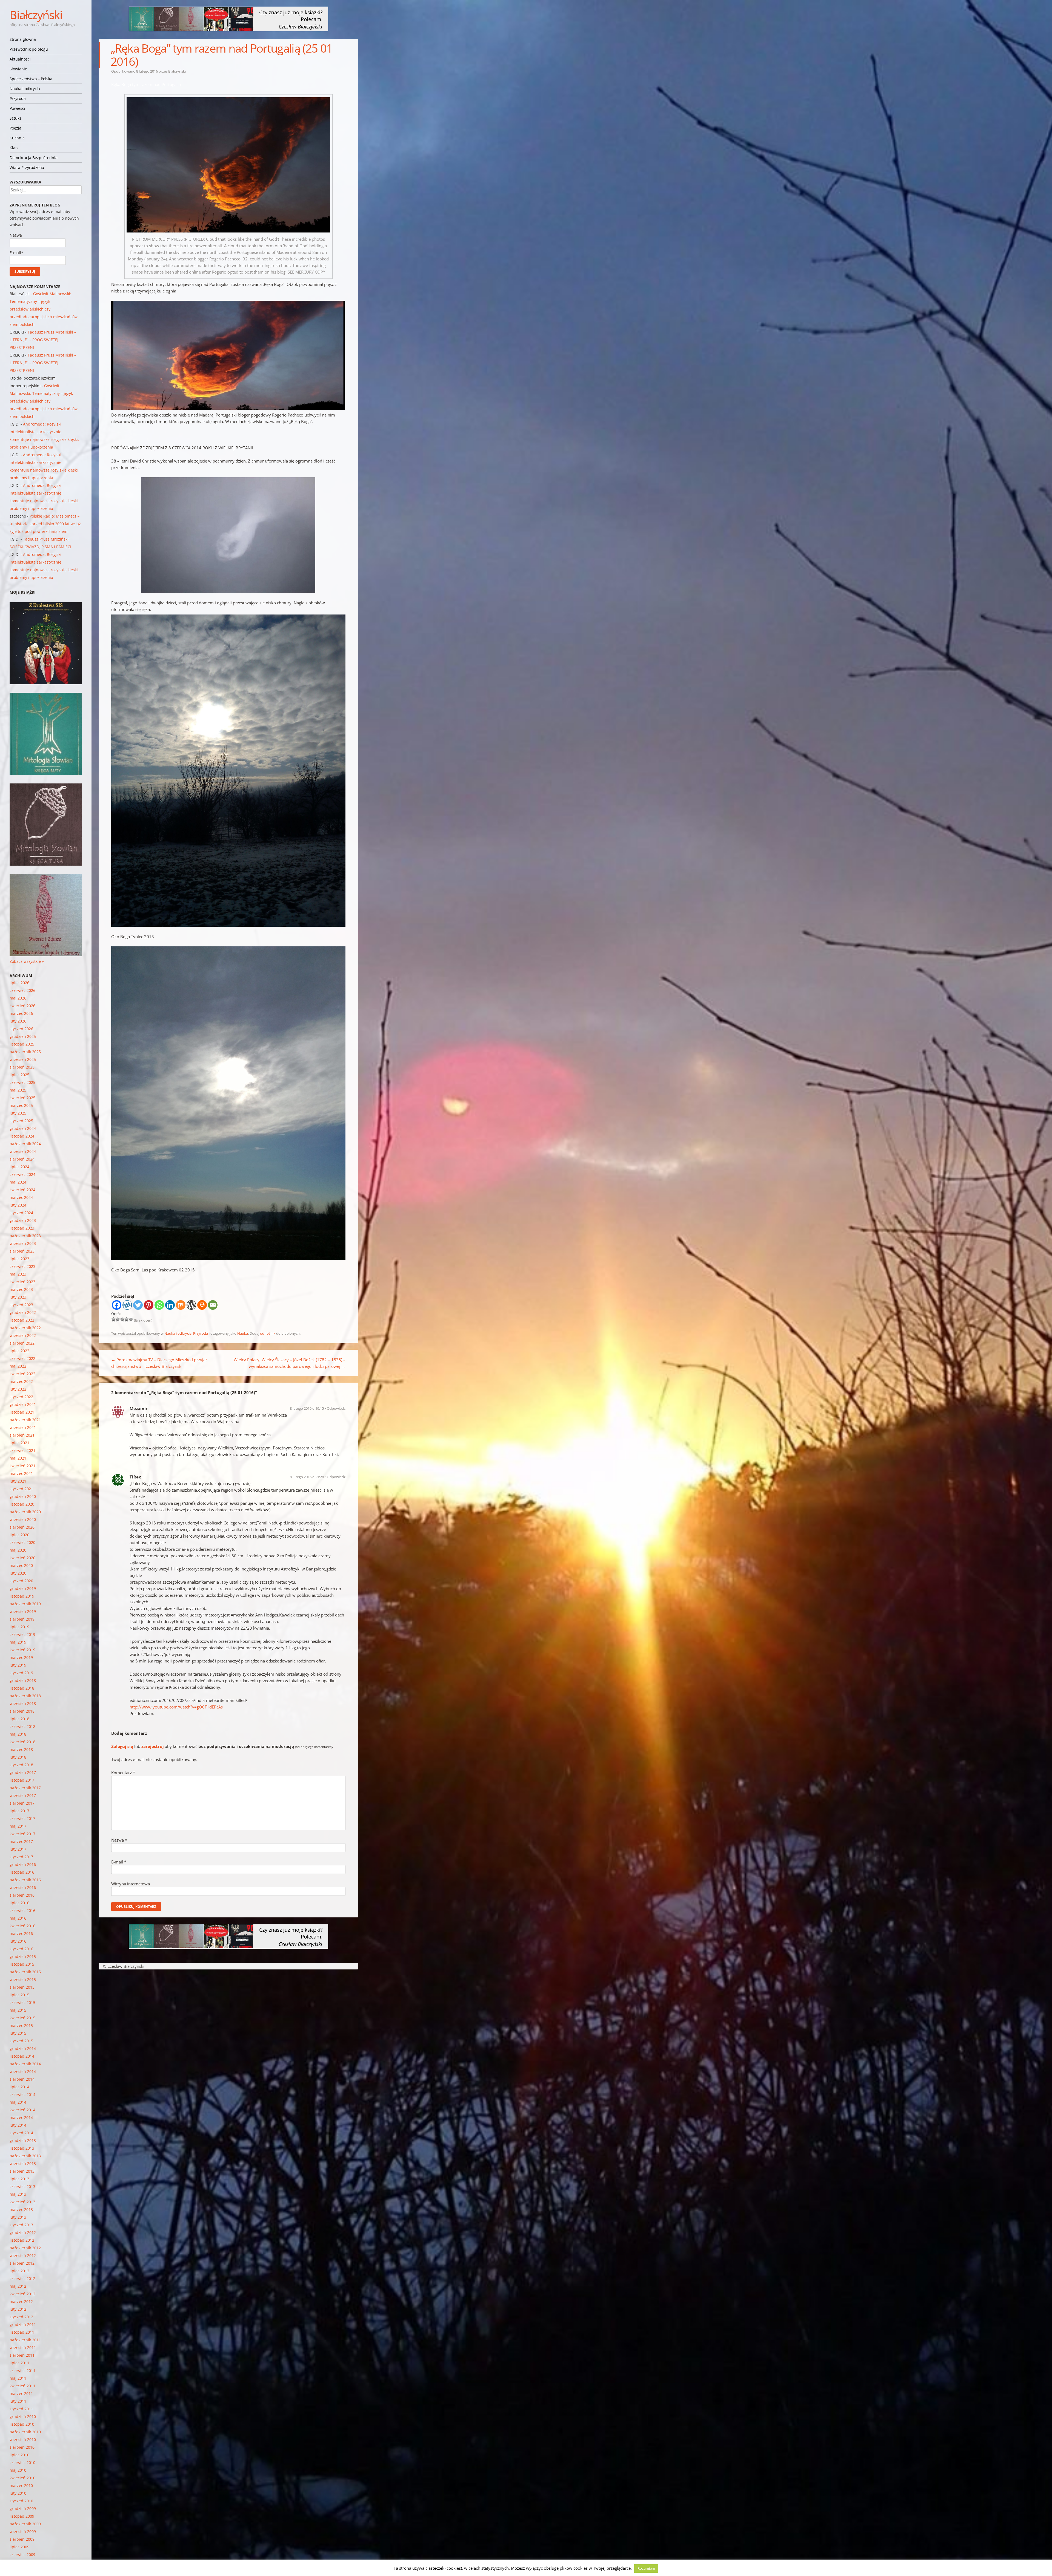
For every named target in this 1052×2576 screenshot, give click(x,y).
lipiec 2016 (19, 1903)
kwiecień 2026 (22, 1006)
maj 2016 (18, 1918)
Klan (14, 148)
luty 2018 (18, 1757)
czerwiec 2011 (22, 2370)
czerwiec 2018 (22, 1726)
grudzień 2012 (23, 2232)
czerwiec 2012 (22, 2278)
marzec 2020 (21, 1565)
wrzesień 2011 (23, 2347)
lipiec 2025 (19, 1075)
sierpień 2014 (22, 2079)
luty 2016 (18, 1941)
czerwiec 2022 (22, 1358)
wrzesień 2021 (23, 1427)
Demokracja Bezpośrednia (34, 158)
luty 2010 (18, 2493)
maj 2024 (18, 1182)
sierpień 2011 (22, 2355)
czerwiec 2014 (22, 2094)
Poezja (15, 128)
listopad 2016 (22, 1872)
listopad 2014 (22, 2056)
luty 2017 (18, 1849)
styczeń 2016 (21, 1949)
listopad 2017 (22, 1780)
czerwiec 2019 (22, 1634)
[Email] (213, 1305)
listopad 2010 (22, 2424)
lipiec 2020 (19, 1535)
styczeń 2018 (21, 1765)
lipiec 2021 (19, 1443)
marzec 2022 (21, 1381)
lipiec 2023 (19, 1259)
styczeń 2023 (21, 1305)
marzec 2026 (21, 1013)
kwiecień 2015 (22, 2018)
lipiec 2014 (19, 2087)
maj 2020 (18, 1550)
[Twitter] (138, 1305)
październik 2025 (25, 1052)
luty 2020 (18, 1573)
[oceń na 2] (118, 1319)
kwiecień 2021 (22, 1466)
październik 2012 (25, 2248)
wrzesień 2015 (23, 1979)
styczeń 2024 (21, 1213)
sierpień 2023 (22, 1251)
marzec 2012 (21, 2301)
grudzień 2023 (23, 1220)
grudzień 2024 (23, 1128)
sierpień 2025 (22, 1067)
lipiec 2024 (19, 1167)
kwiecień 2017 (22, 1834)
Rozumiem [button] (646, 2568)
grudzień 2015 (23, 1956)
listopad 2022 (22, 1320)
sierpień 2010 (22, 2447)
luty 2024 (18, 1205)
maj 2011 (18, 2378)
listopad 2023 (22, 1228)
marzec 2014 (21, 2117)
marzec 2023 (21, 1289)
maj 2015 (18, 2010)
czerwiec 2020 (22, 1542)
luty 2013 (18, 2217)
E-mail (119, 1862)
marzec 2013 (21, 2209)
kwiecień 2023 (22, 1282)
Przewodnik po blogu (29, 49)
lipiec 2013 (19, 2179)
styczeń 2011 (21, 2409)
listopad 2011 (22, 2332)
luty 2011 (18, 2401)
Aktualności (20, 59)
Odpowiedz (336, 1408)
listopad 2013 (22, 2148)
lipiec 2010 (19, 2455)
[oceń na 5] (131, 1319)
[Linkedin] (170, 1305)
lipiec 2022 (19, 1351)
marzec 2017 (21, 1841)
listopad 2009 (22, 2516)
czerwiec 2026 (22, 990)
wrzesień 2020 (23, 1519)
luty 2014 (18, 2125)
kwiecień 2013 (22, 2202)
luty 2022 (18, 1389)
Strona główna (23, 39)
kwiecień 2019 (22, 1650)
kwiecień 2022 (22, 1374)
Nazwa (119, 1840)
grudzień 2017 (23, 1772)
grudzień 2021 (23, 1404)
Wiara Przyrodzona (27, 167)
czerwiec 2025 (22, 1082)
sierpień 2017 (22, 1803)
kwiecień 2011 (22, 2386)
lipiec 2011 (19, 2363)
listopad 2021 (22, 1412)
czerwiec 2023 (22, 1266)
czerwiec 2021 (22, 1450)
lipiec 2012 (19, 2271)
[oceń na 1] (113, 1319)
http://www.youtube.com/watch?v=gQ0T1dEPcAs (176, 1707)
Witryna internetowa (131, 1884)
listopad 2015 (22, 1964)
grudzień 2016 (23, 1864)
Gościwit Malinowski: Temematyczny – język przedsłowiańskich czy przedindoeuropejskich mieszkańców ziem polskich (44, 309)
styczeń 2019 (21, 1673)
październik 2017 (25, 1788)
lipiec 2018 (19, 1719)
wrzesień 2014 (23, 2071)
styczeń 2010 (21, 2501)
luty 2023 (18, 1297)
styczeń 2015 (21, 2041)
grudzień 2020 (23, 1496)
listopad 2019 (22, 1596)
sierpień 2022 (22, 1343)
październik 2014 (25, 2064)
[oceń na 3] (122, 1319)
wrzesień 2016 (23, 1887)
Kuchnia (17, 138)
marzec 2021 (21, 1473)
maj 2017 (18, 1826)
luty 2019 (18, 1665)
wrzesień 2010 (23, 2439)
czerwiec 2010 (22, 2462)
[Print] (202, 1305)
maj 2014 (18, 2102)
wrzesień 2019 (23, 1611)
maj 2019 (18, 1642)
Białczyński (36, 15)
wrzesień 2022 (23, 1335)
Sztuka (16, 118)
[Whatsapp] (159, 1305)
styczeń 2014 (21, 2133)
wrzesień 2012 (23, 2255)
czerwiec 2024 (22, 1174)
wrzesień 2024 (23, 1151)
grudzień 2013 (23, 2140)
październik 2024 (25, 1144)
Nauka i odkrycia (25, 89)
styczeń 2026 (21, 1029)
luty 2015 (18, 2033)
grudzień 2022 (23, 1312)
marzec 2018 (21, 1749)
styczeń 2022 (21, 1397)
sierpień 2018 (22, 1711)
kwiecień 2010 (22, 2478)
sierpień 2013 (22, 2171)
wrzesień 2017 (23, 1795)
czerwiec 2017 (22, 1818)
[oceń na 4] (127, 1319)
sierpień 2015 (22, 1987)
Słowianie (18, 69)
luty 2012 (18, 2309)
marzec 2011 (21, 2393)
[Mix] (181, 1305)
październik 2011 (25, 2340)
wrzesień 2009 (23, 2532)
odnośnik (268, 1333)
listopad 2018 (22, 1688)
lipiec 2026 (19, 983)
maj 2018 (18, 1734)
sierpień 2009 (22, 2539)
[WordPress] (191, 1305)
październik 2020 (25, 1512)
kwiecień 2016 (22, 1926)
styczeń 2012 (21, 2317)
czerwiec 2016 (22, 1910)
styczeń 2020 (21, 1581)
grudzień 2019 (23, 1588)
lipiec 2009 (19, 2547)
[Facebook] (117, 1305)
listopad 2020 (22, 1504)
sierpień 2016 (22, 1895)
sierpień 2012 (22, 2263)
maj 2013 (18, 2194)
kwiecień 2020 (22, 1558)
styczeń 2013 (21, 2225)
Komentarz (123, 1773)
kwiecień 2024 (22, 1190)
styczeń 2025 (21, 1121)
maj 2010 (18, 2470)
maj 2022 (18, 1366)
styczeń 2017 (21, 1857)
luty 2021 (18, 1481)
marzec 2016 (21, 1933)
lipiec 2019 (19, 1627)
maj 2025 (18, 1090)
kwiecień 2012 (22, 2294)
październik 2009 (25, 2524)
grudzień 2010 (23, 2416)
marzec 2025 (21, 1105)
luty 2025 (18, 1113)
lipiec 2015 (19, 1995)
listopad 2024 (22, 1136)
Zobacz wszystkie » (27, 961)
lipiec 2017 (19, 1811)
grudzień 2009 (23, 2508)
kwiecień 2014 (22, 2110)
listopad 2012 (22, 2240)
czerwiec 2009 (22, 2555)
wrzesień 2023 (23, 1243)
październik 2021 (25, 1420)
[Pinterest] (149, 1305)
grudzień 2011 (23, 2324)
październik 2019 (25, 1604)
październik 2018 (25, 1696)
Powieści (17, 108)
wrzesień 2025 (23, 1059)
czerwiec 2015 (22, 2002)
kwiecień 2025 (22, 1098)
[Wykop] (127, 1305)
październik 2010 (25, 2432)
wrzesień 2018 (23, 1703)
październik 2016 (25, 1880)
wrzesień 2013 (23, 2163)
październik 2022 (25, 1328)
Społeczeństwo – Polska (31, 79)
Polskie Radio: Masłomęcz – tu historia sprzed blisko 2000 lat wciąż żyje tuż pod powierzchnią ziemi (45, 524)
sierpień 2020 (22, 1527)
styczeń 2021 (21, 1489)
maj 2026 (18, 998)
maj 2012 (18, 2286)
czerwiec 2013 (22, 2186)
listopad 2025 (22, 1044)
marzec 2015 (21, 2025)
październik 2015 (25, 1972)
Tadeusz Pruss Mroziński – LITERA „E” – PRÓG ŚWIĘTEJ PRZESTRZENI (43, 340)
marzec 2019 (21, 1657)
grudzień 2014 (23, 2048)
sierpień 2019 (22, 1619)
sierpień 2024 (22, 1159)
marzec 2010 (21, 2485)
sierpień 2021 (22, 1435)
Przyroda (18, 98)
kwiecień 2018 (22, 1742)
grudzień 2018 (23, 1680)
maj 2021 (18, 1458)
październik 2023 (25, 1236)
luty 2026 (18, 1021)
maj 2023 (18, 1274)
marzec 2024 (21, 1197)
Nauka (243, 1333)
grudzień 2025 (23, 1036)
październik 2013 (25, 2156)
